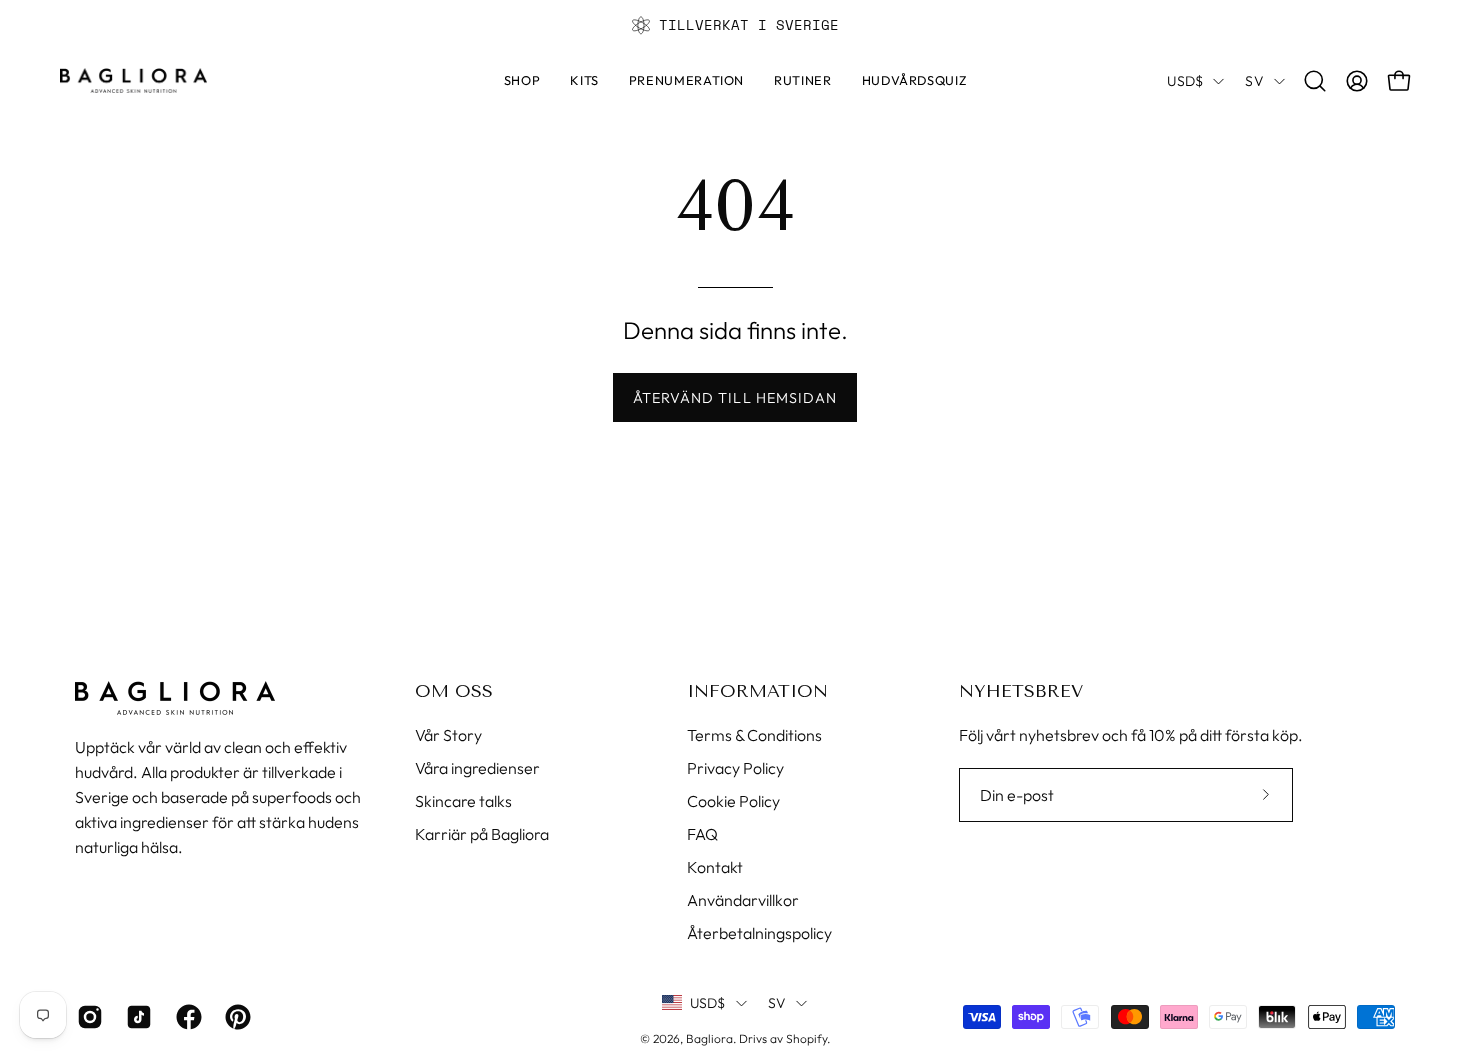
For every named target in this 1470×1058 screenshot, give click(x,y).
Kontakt (715, 867)
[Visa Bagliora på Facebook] (185, 1017)
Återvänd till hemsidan (735, 398)
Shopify (806, 1038)
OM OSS (454, 691)
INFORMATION (757, 691)
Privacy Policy (735, 768)
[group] (735, 25)
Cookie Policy (733, 801)
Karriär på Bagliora (482, 834)
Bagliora (709, 1038)
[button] (802, 81)
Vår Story (448, 735)
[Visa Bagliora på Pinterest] (234, 1017)
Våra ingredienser (477, 768)
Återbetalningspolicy (759, 933)
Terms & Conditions (754, 735)
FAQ (702, 834)
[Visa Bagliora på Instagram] (86, 1017)
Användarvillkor (743, 900)
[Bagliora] (135, 80)
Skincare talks (463, 801)
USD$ (1185, 81)
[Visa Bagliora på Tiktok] (135, 1017)
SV (1254, 81)
